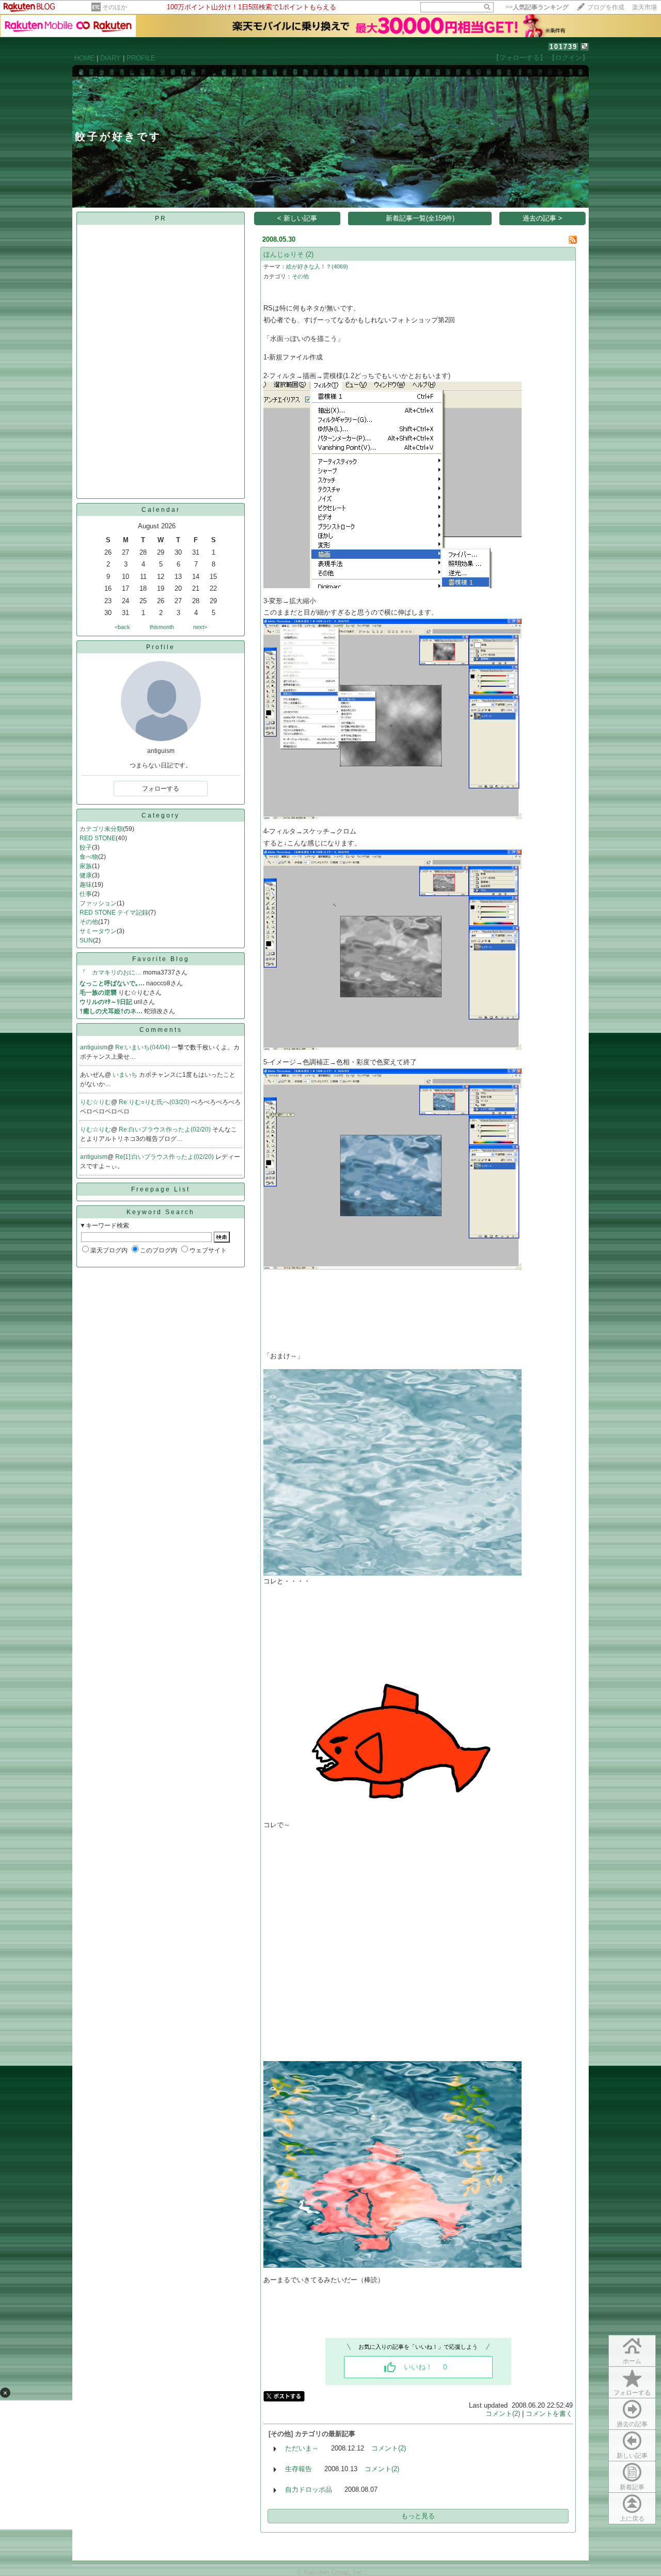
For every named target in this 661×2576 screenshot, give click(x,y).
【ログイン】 (569, 58)
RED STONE (98, 838)
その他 (89, 922)
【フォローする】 (520, 58)
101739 (563, 47)
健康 (86, 875)
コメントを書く (549, 2414)
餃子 (86, 847)
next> (200, 627)
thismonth (162, 627)
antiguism (94, 1047)
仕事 (86, 894)
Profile (161, 647)
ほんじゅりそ (284, 254)
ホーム (632, 2361)
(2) (310, 254)
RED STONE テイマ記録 (114, 913)
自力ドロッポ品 (309, 2489)
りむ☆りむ (96, 1102)
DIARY (111, 58)
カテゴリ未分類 (101, 829)
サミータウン (98, 931)
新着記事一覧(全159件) (420, 218)
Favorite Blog (161, 959)
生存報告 (298, 2469)
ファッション (98, 903)
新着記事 (632, 2487)
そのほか (115, 7)
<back (122, 627)
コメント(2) (503, 2414)
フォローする (632, 2393)
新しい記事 (632, 2456)
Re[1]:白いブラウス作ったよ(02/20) (165, 1157)
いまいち (126, 1075)
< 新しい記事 (297, 218)
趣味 (86, 885)
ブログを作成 (606, 7)
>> (537, 7)
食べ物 (89, 857)
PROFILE (141, 58)
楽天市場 (644, 7)
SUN (86, 940)
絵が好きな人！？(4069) (317, 266)
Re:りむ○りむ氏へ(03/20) (155, 1102)
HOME (84, 58)
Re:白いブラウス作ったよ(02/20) (166, 1129)
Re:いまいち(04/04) (143, 1047)
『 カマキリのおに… (111, 972)
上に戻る (632, 2519)
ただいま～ (302, 2448)
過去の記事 (632, 2424)
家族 (86, 866)
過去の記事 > (542, 218)
